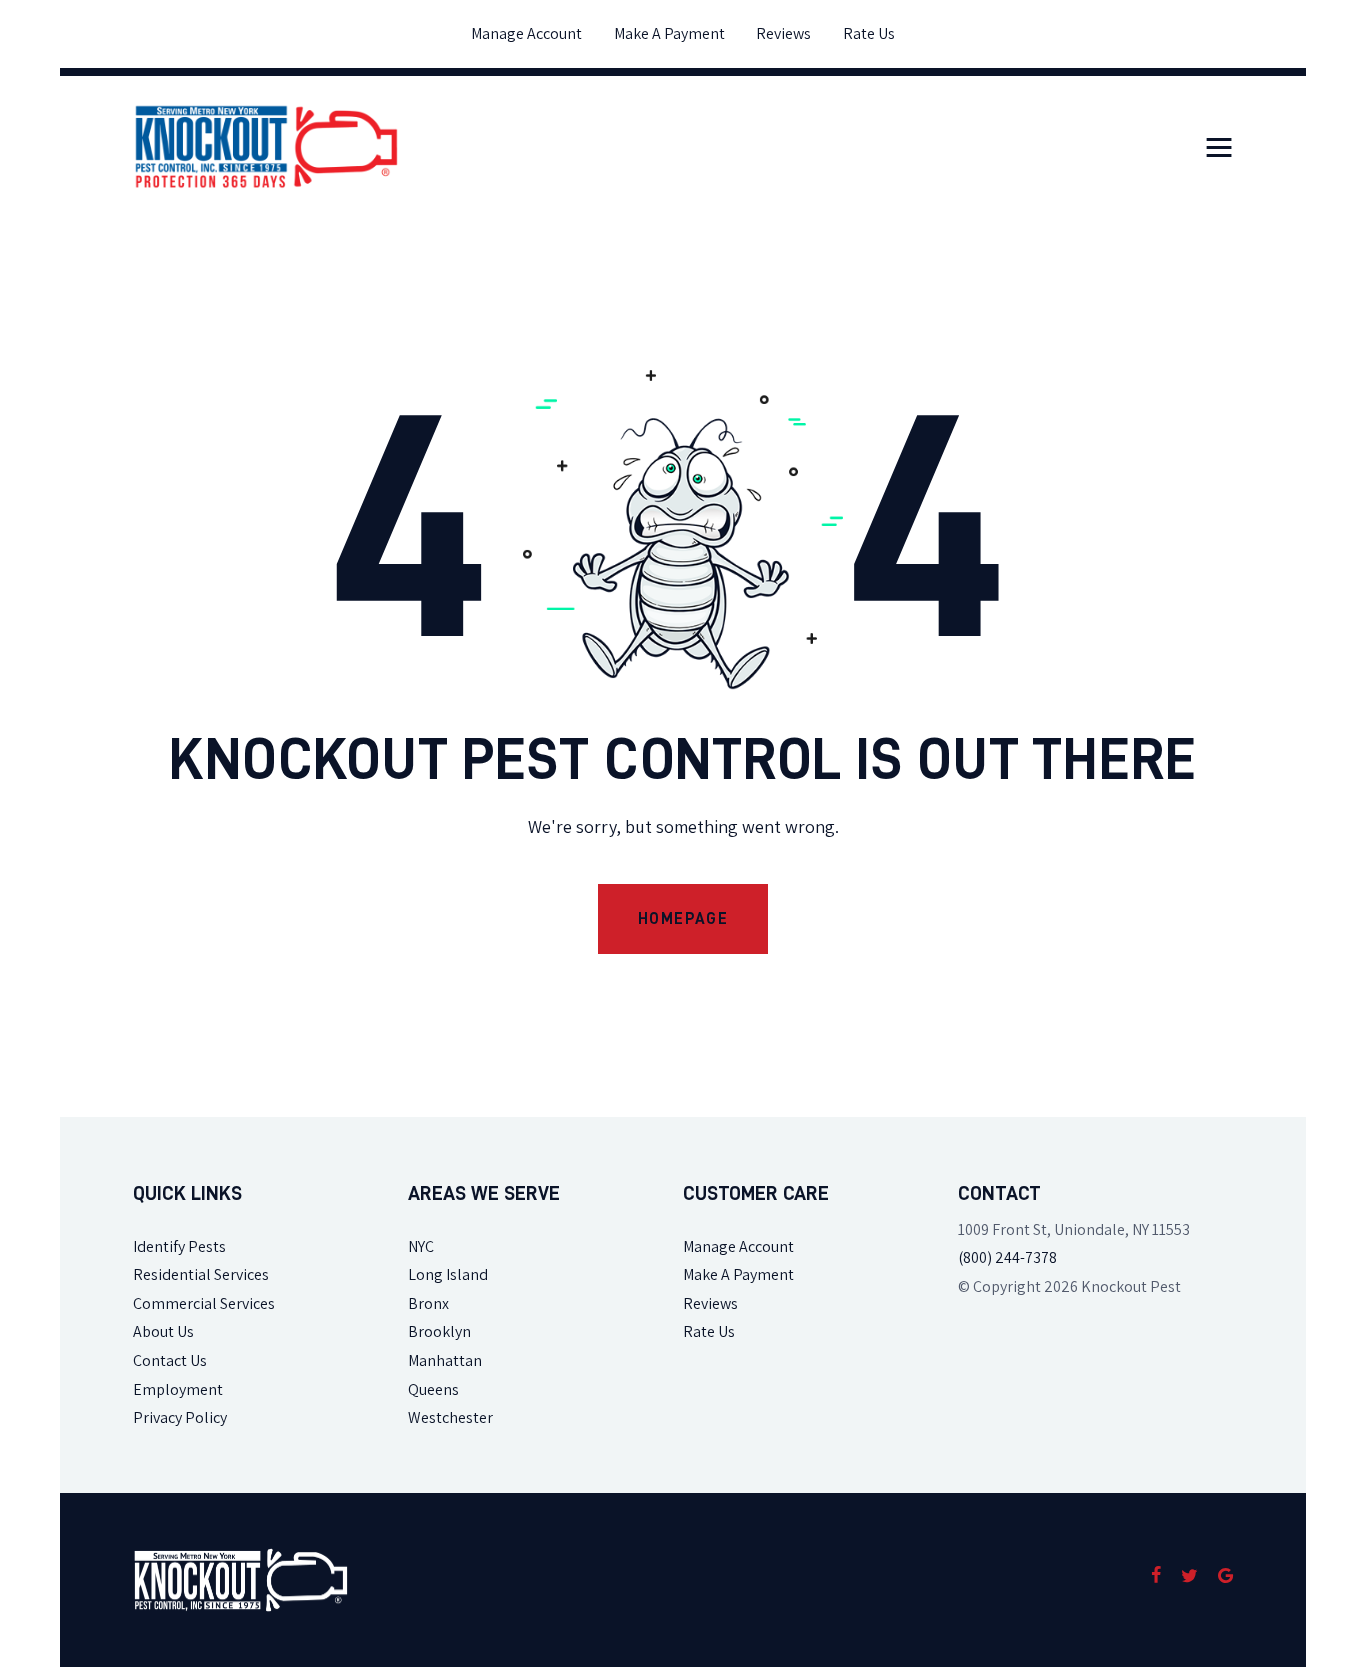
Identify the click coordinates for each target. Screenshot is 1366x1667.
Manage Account (738, 1246)
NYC (421, 1246)
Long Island (448, 1274)
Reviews (710, 1303)
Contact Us (170, 1360)
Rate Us (709, 1331)
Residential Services (201, 1274)
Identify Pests (179, 1246)
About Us (163, 1331)
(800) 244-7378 (1007, 1257)
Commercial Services (204, 1303)
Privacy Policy (180, 1417)
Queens (433, 1389)
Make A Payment (738, 1274)
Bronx (428, 1303)
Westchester (450, 1417)
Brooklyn (439, 1331)
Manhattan (445, 1360)
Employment (178, 1389)
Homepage (683, 919)
